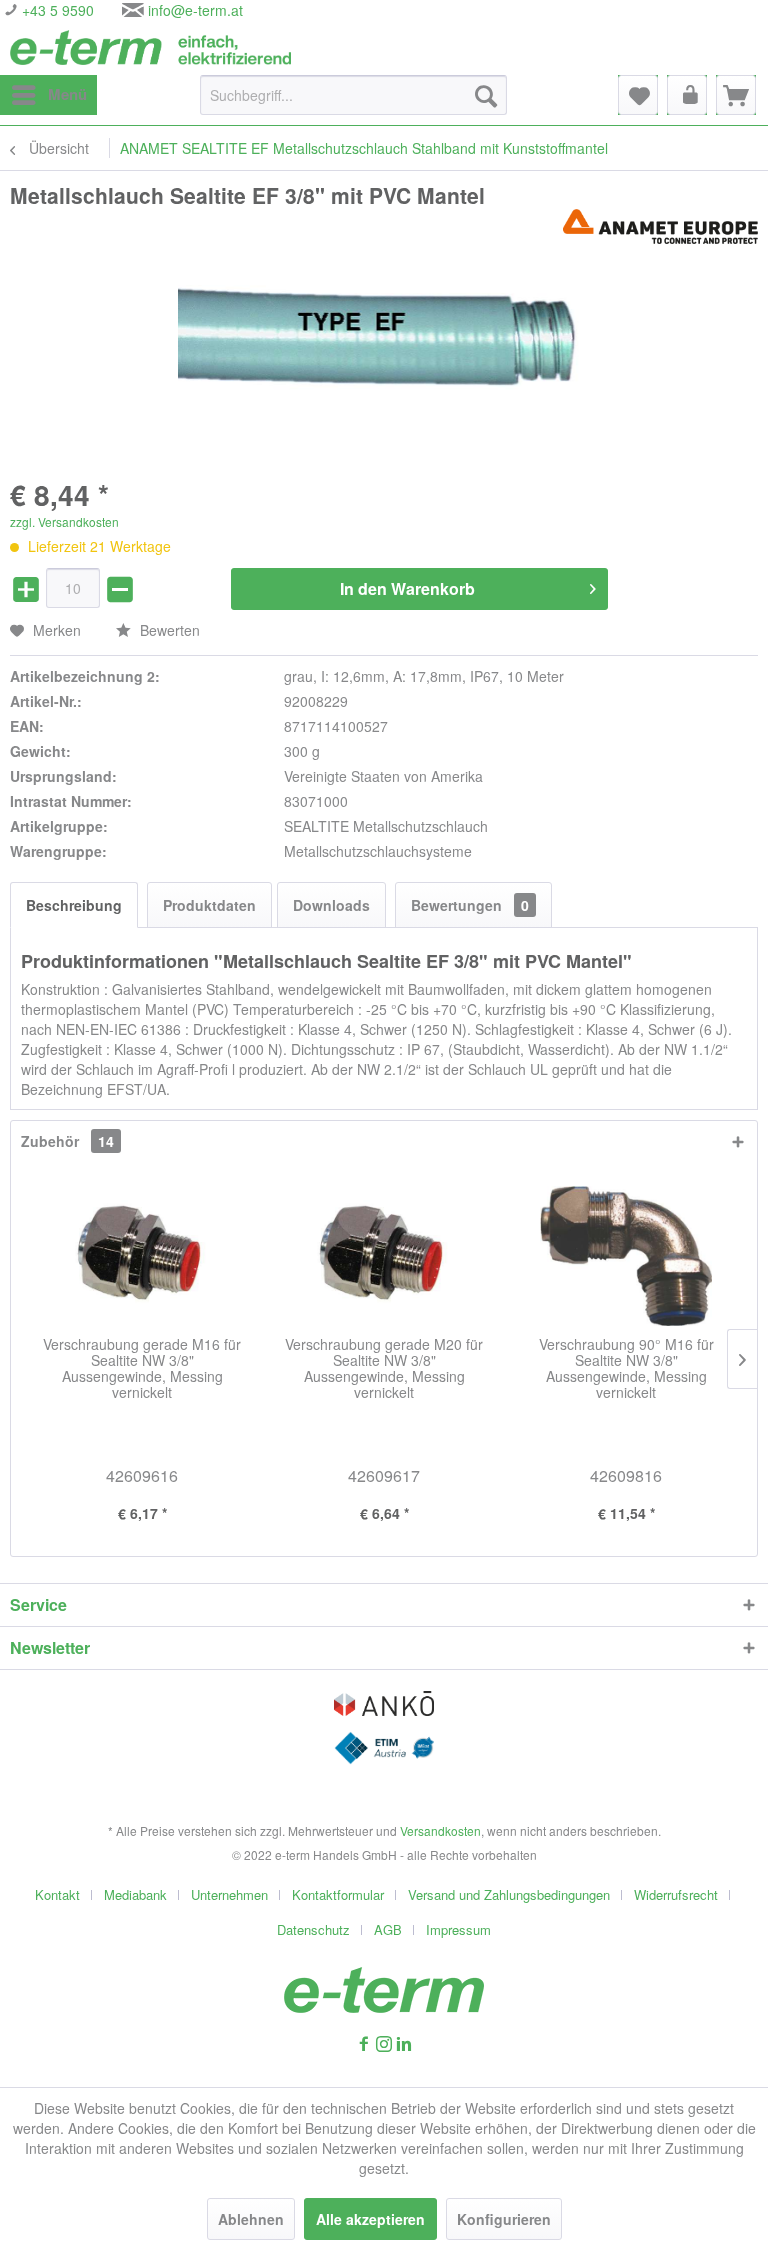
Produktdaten (209, 905)
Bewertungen (470, 905)
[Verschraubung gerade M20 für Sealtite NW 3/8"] (384, 1256)
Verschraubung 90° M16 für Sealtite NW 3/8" (626, 1369)
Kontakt (57, 1894)
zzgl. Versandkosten (64, 521)
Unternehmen (229, 1894)
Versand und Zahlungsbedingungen (509, 1894)
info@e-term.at (195, 10)
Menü (67, 94)
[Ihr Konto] (687, 95)
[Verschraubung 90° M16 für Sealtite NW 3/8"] (626, 1256)
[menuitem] (48, 95)
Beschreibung (74, 905)
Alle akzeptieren (370, 2219)
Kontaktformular (338, 1894)
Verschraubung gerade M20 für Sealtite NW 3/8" (384, 1369)
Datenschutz (313, 1929)
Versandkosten (440, 1830)
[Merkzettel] (638, 95)
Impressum (458, 1929)
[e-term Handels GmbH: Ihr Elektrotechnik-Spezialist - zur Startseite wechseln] (150, 47)
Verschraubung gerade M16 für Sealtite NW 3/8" (142, 1369)
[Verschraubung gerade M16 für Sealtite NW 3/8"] (142, 1256)
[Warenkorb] (736, 95)
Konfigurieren (504, 2219)
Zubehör (67, 1141)
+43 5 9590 (56, 10)
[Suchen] (486, 95)
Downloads (331, 905)
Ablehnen (251, 2219)
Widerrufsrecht (676, 1894)
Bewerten (168, 630)
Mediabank (135, 1894)
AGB (388, 1929)
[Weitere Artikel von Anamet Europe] (660, 226)
